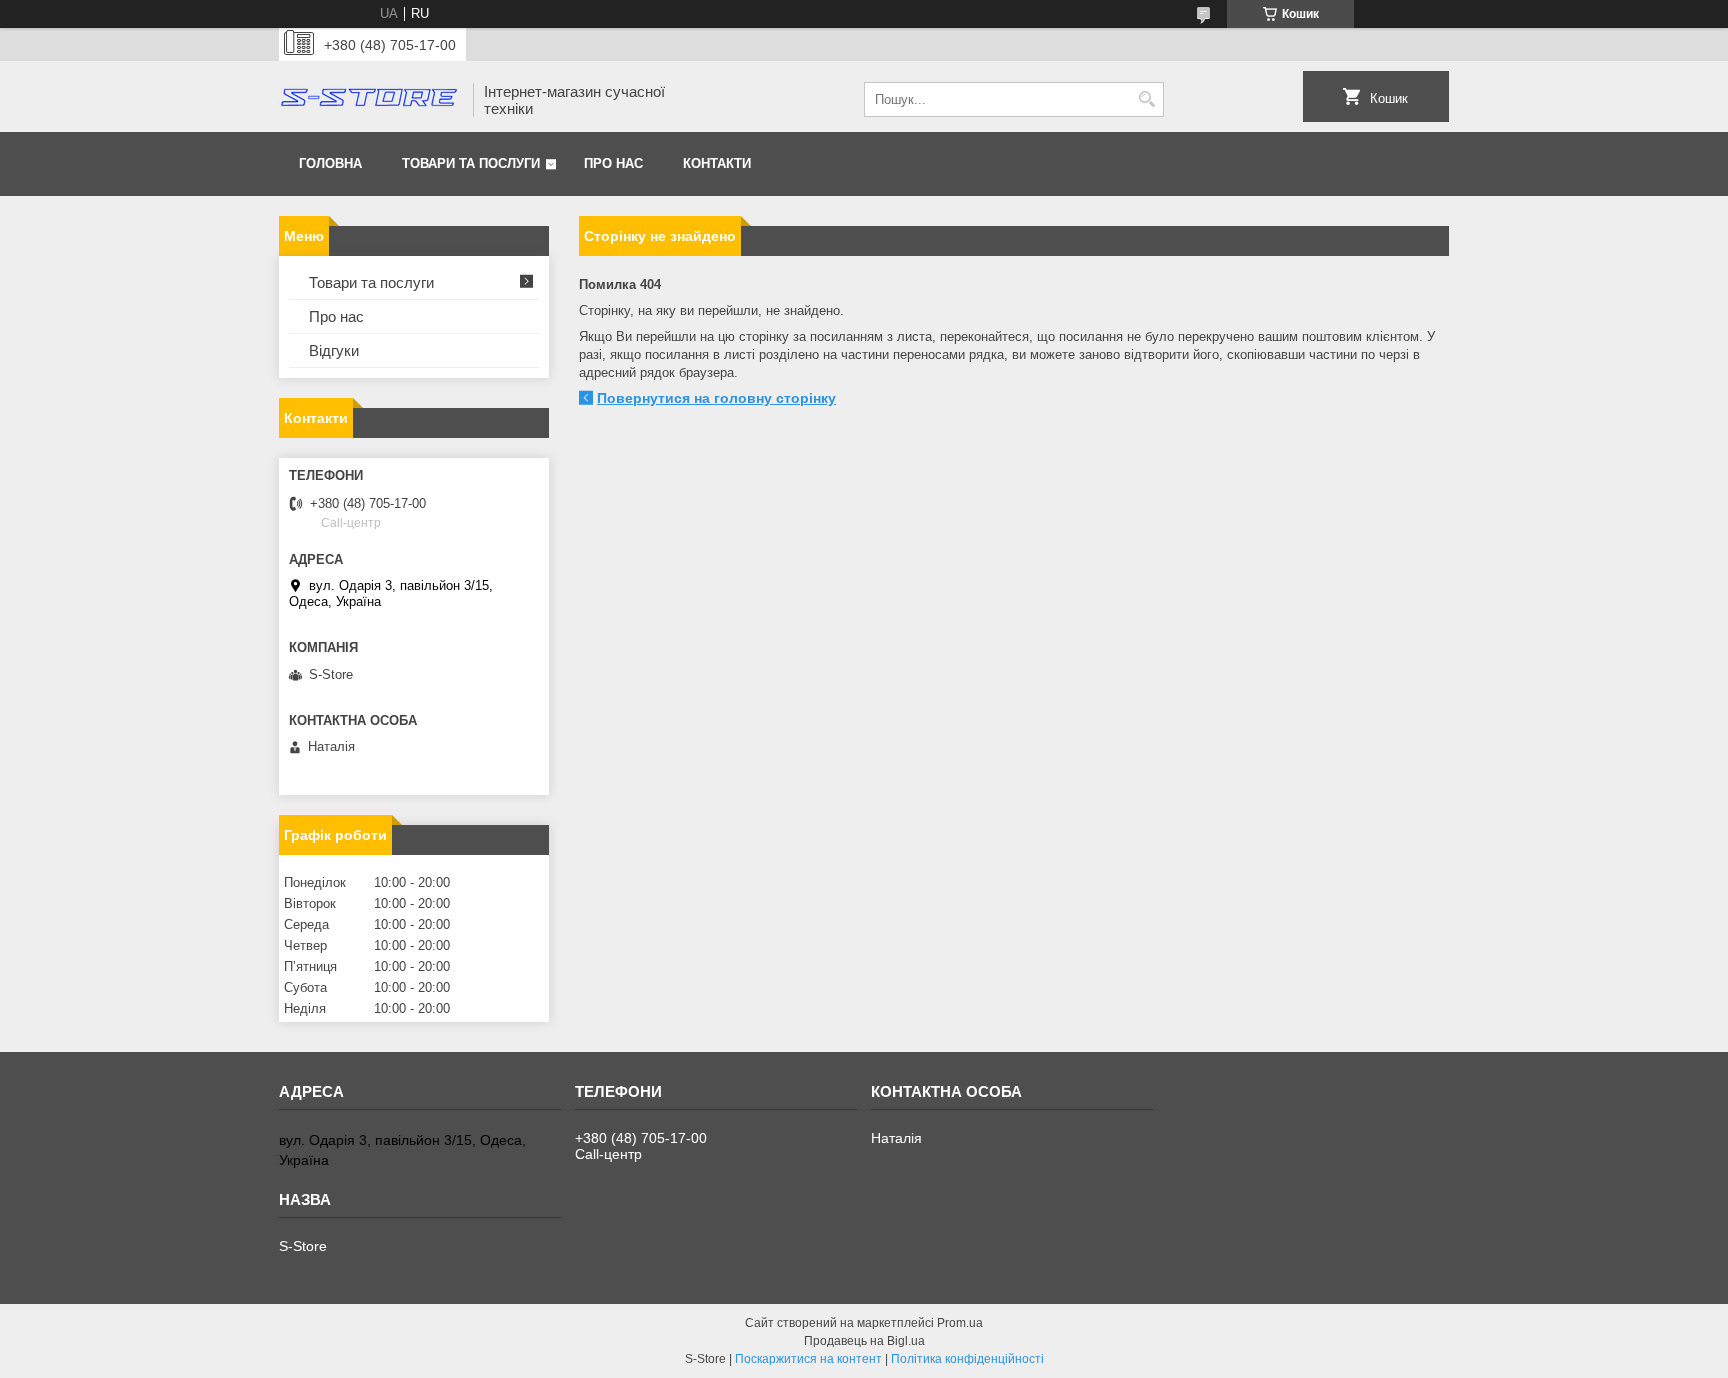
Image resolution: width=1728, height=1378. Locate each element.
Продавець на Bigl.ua (864, 1341)
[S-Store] (369, 99)
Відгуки (334, 350)
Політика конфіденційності (967, 1359)
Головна (330, 163)
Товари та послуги (471, 163)
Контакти (717, 163)
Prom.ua (960, 1323)
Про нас (613, 163)
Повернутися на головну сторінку (716, 398)
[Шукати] (1146, 99)
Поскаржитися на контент (808, 1359)
